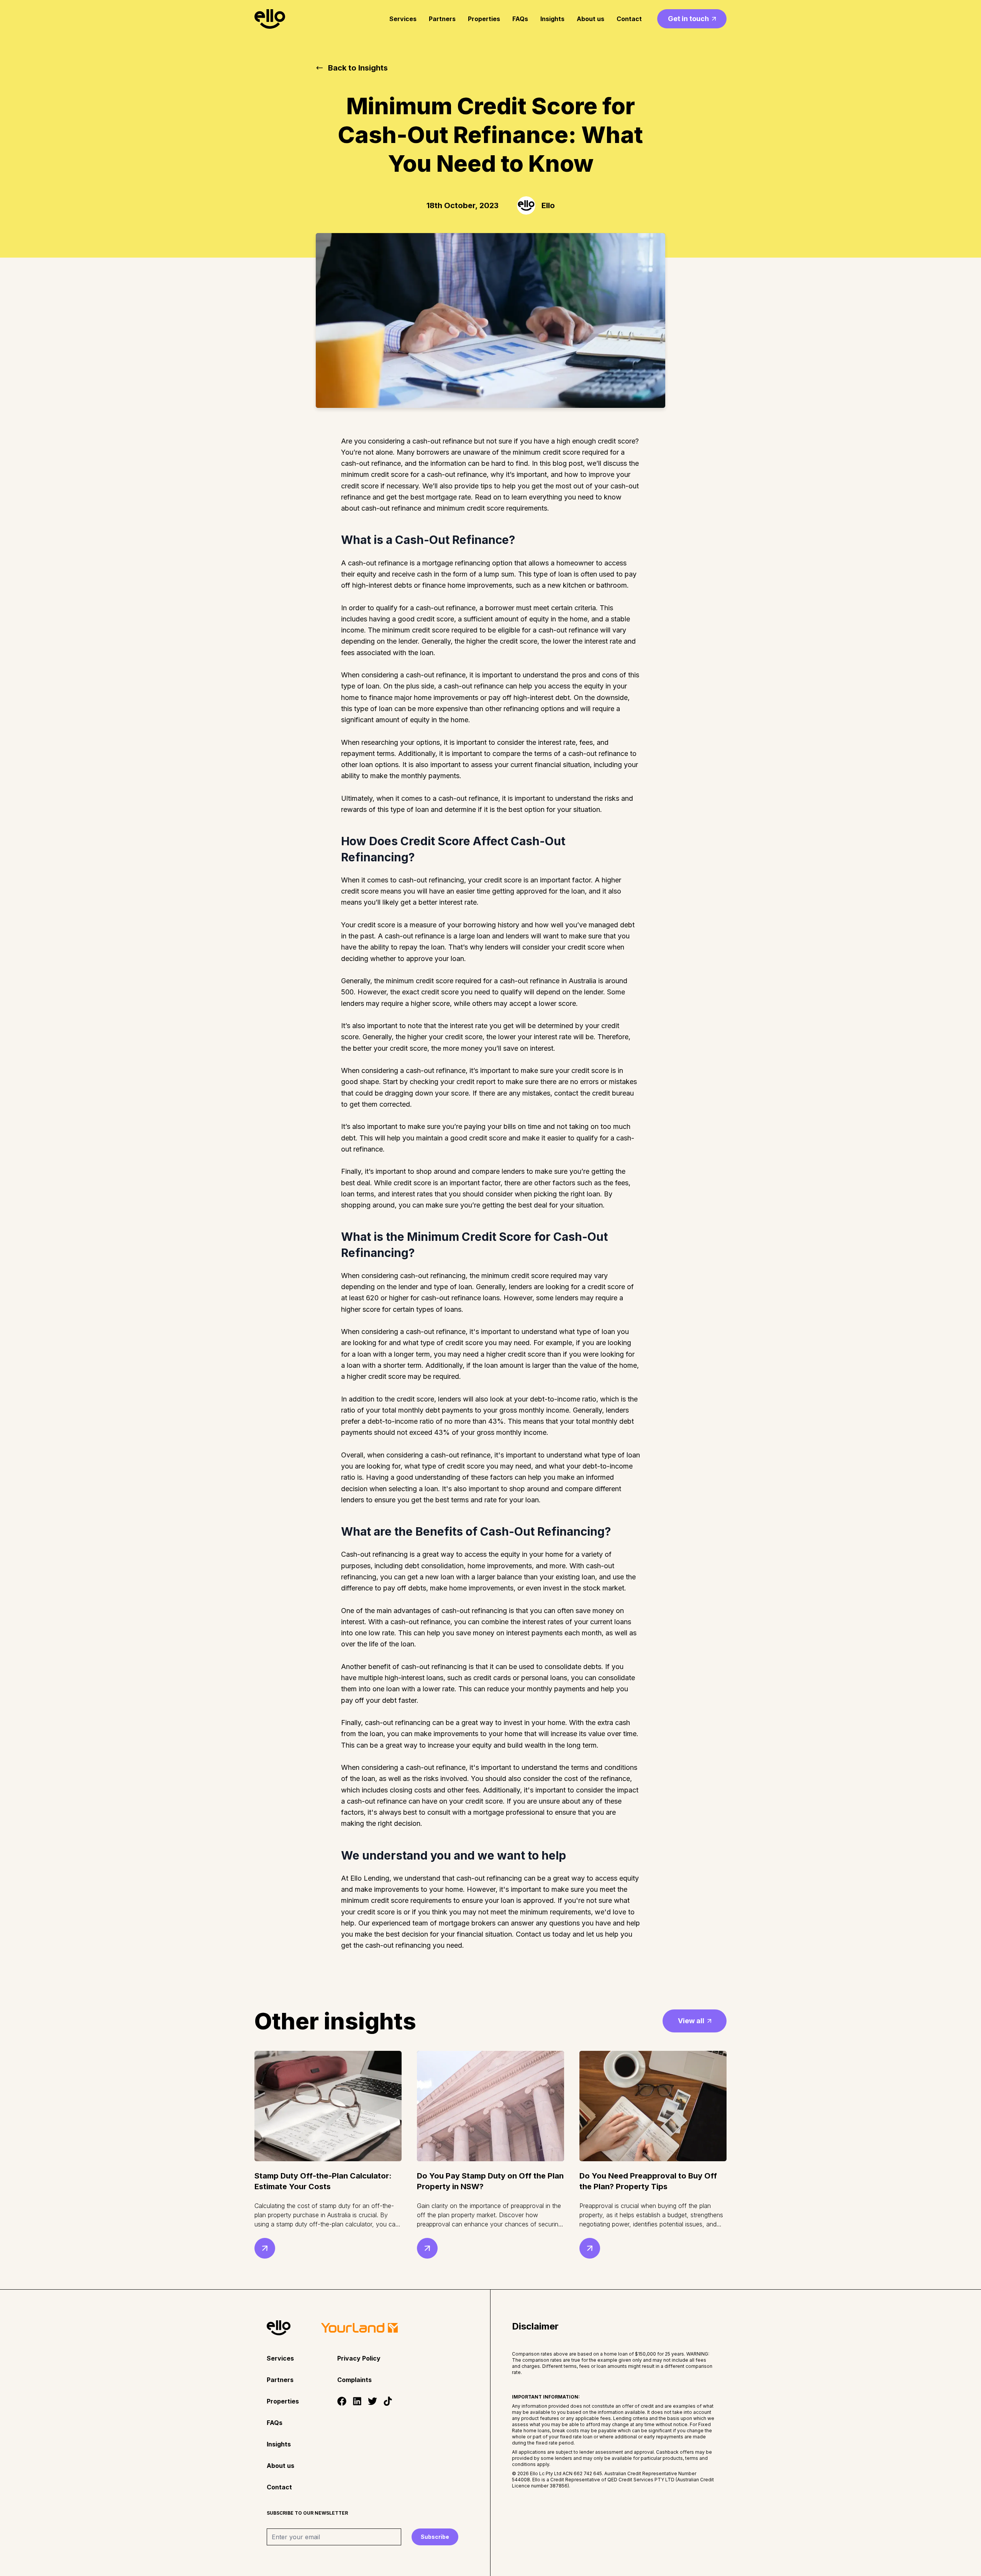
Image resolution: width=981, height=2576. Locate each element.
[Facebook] (342, 2401)
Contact (629, 19)
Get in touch (688, 19)
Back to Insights (358, 68)
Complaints (354, 2380)
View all (691, 2021)
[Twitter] (372, 2401)
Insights (552, 19)
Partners (442, 19)
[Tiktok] (388, 2401)
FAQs (520, 19)
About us (591, 19)
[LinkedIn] (357, 2401)
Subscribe (435, 2537)
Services (403, 19)
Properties (484, 19)
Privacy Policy (359, 2358)
